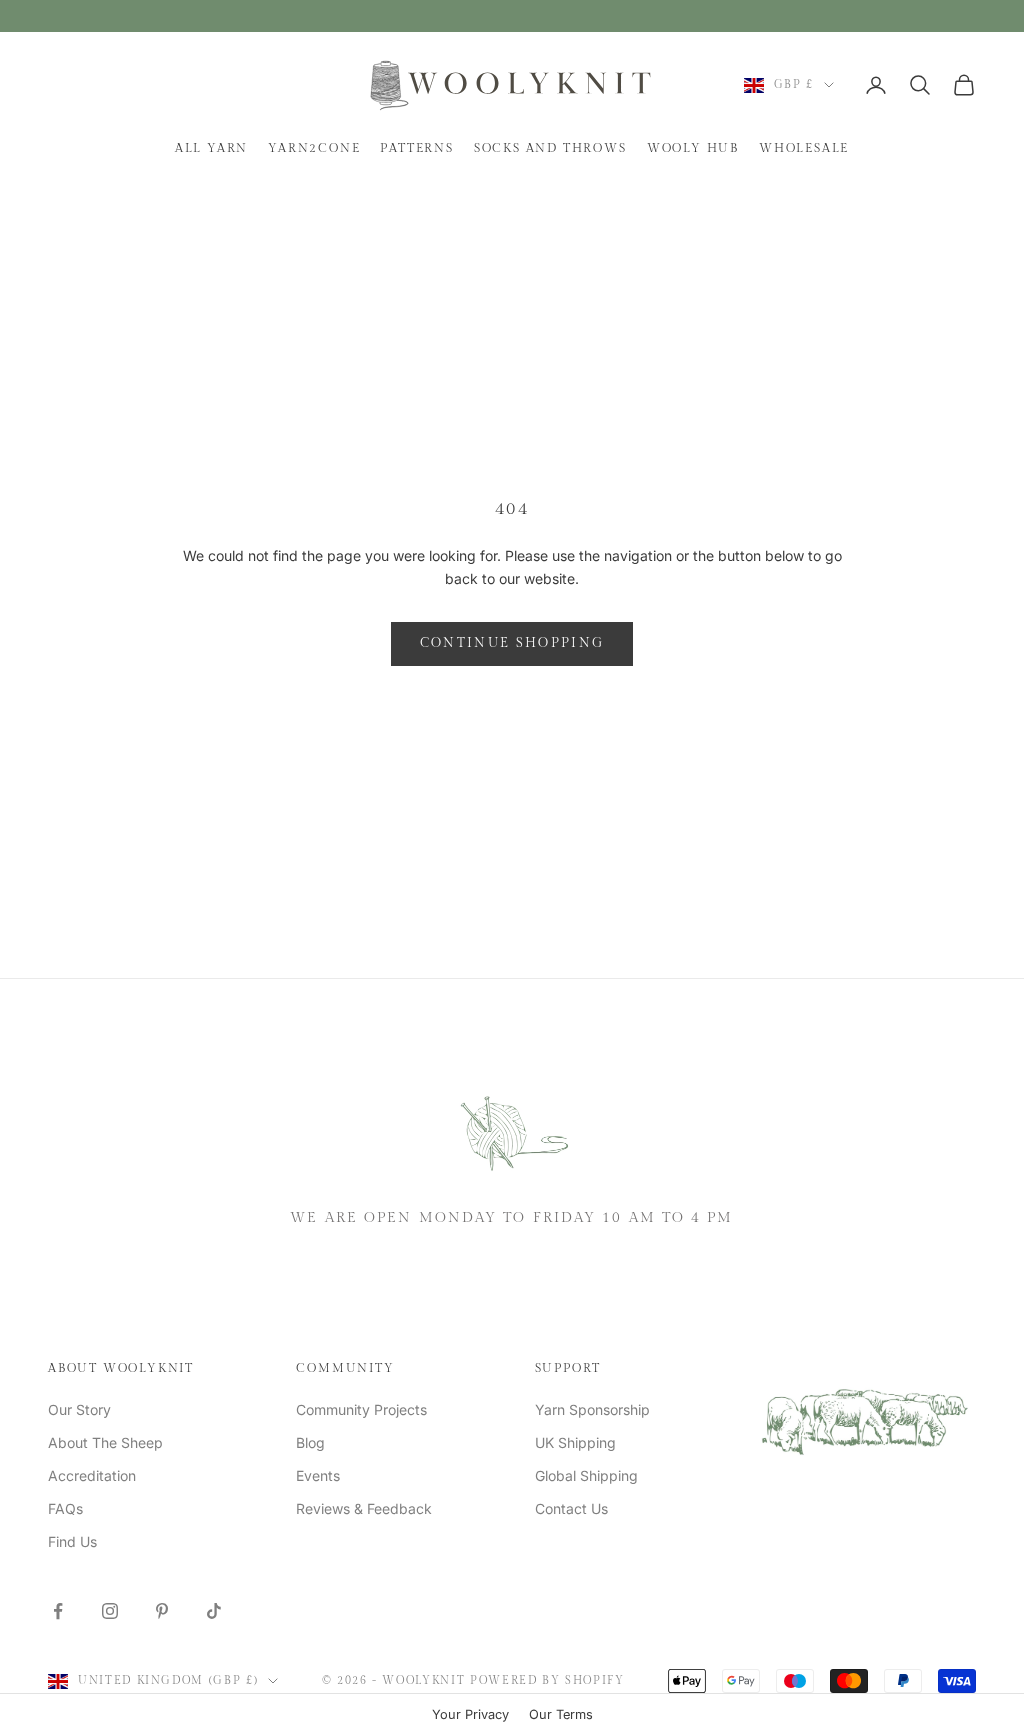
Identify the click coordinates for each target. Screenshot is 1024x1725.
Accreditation (92, 1475)
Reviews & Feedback (364, 1508)
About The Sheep (105, 1442)
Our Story (79, 1409)
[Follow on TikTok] (214, 1611)
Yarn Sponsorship (592, 1409)
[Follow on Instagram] (110, 1611)
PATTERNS (416, 148)
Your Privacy (470, 1714)
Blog (310, 1442)
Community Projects (361, 1409)
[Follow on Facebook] (58, 1611)
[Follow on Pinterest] (162, 1611)
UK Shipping (575, 1442)
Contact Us (571, 1508)
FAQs (65, 1508)
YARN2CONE (314, 148)
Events (318, 1475)
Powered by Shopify (547, 1680)
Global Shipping (586, 1475)
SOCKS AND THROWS (550, 148)
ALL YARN (211, 148)
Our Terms (561, 1714)
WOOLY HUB (693, 148)
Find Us (72, 1541)
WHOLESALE (804, 148)
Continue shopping (512, 643)
